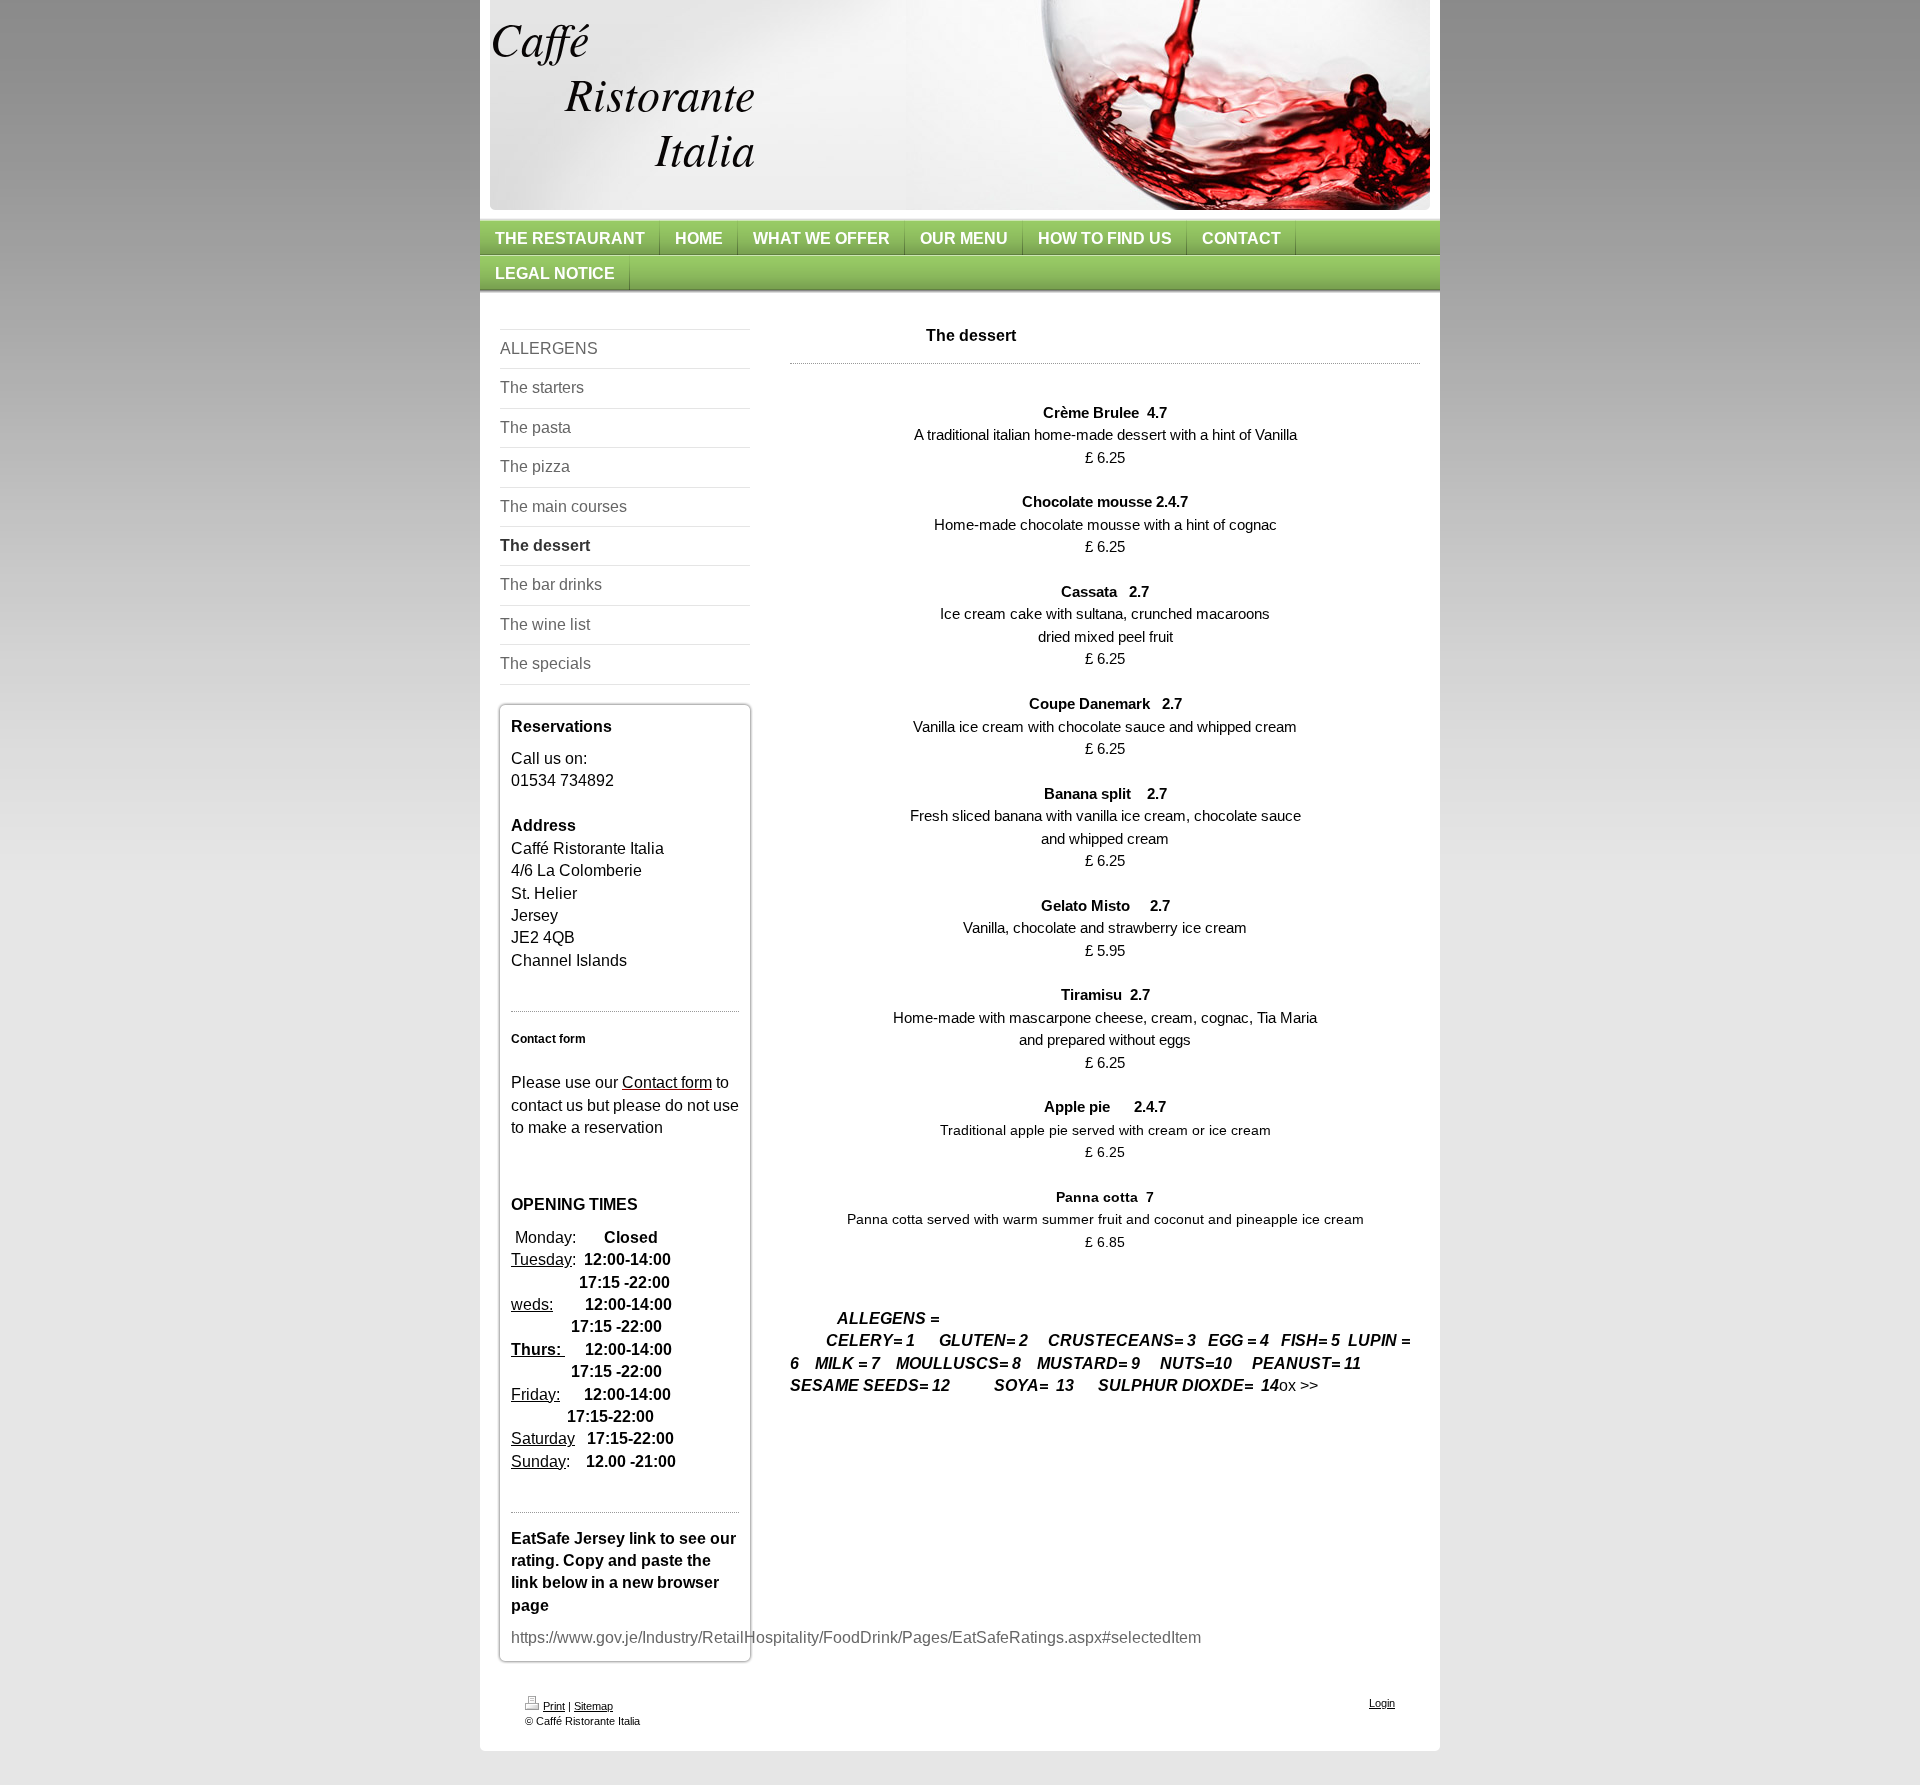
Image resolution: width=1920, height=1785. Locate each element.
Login (1382, 1703)
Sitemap (593, 1706)
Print (554, 1706)
